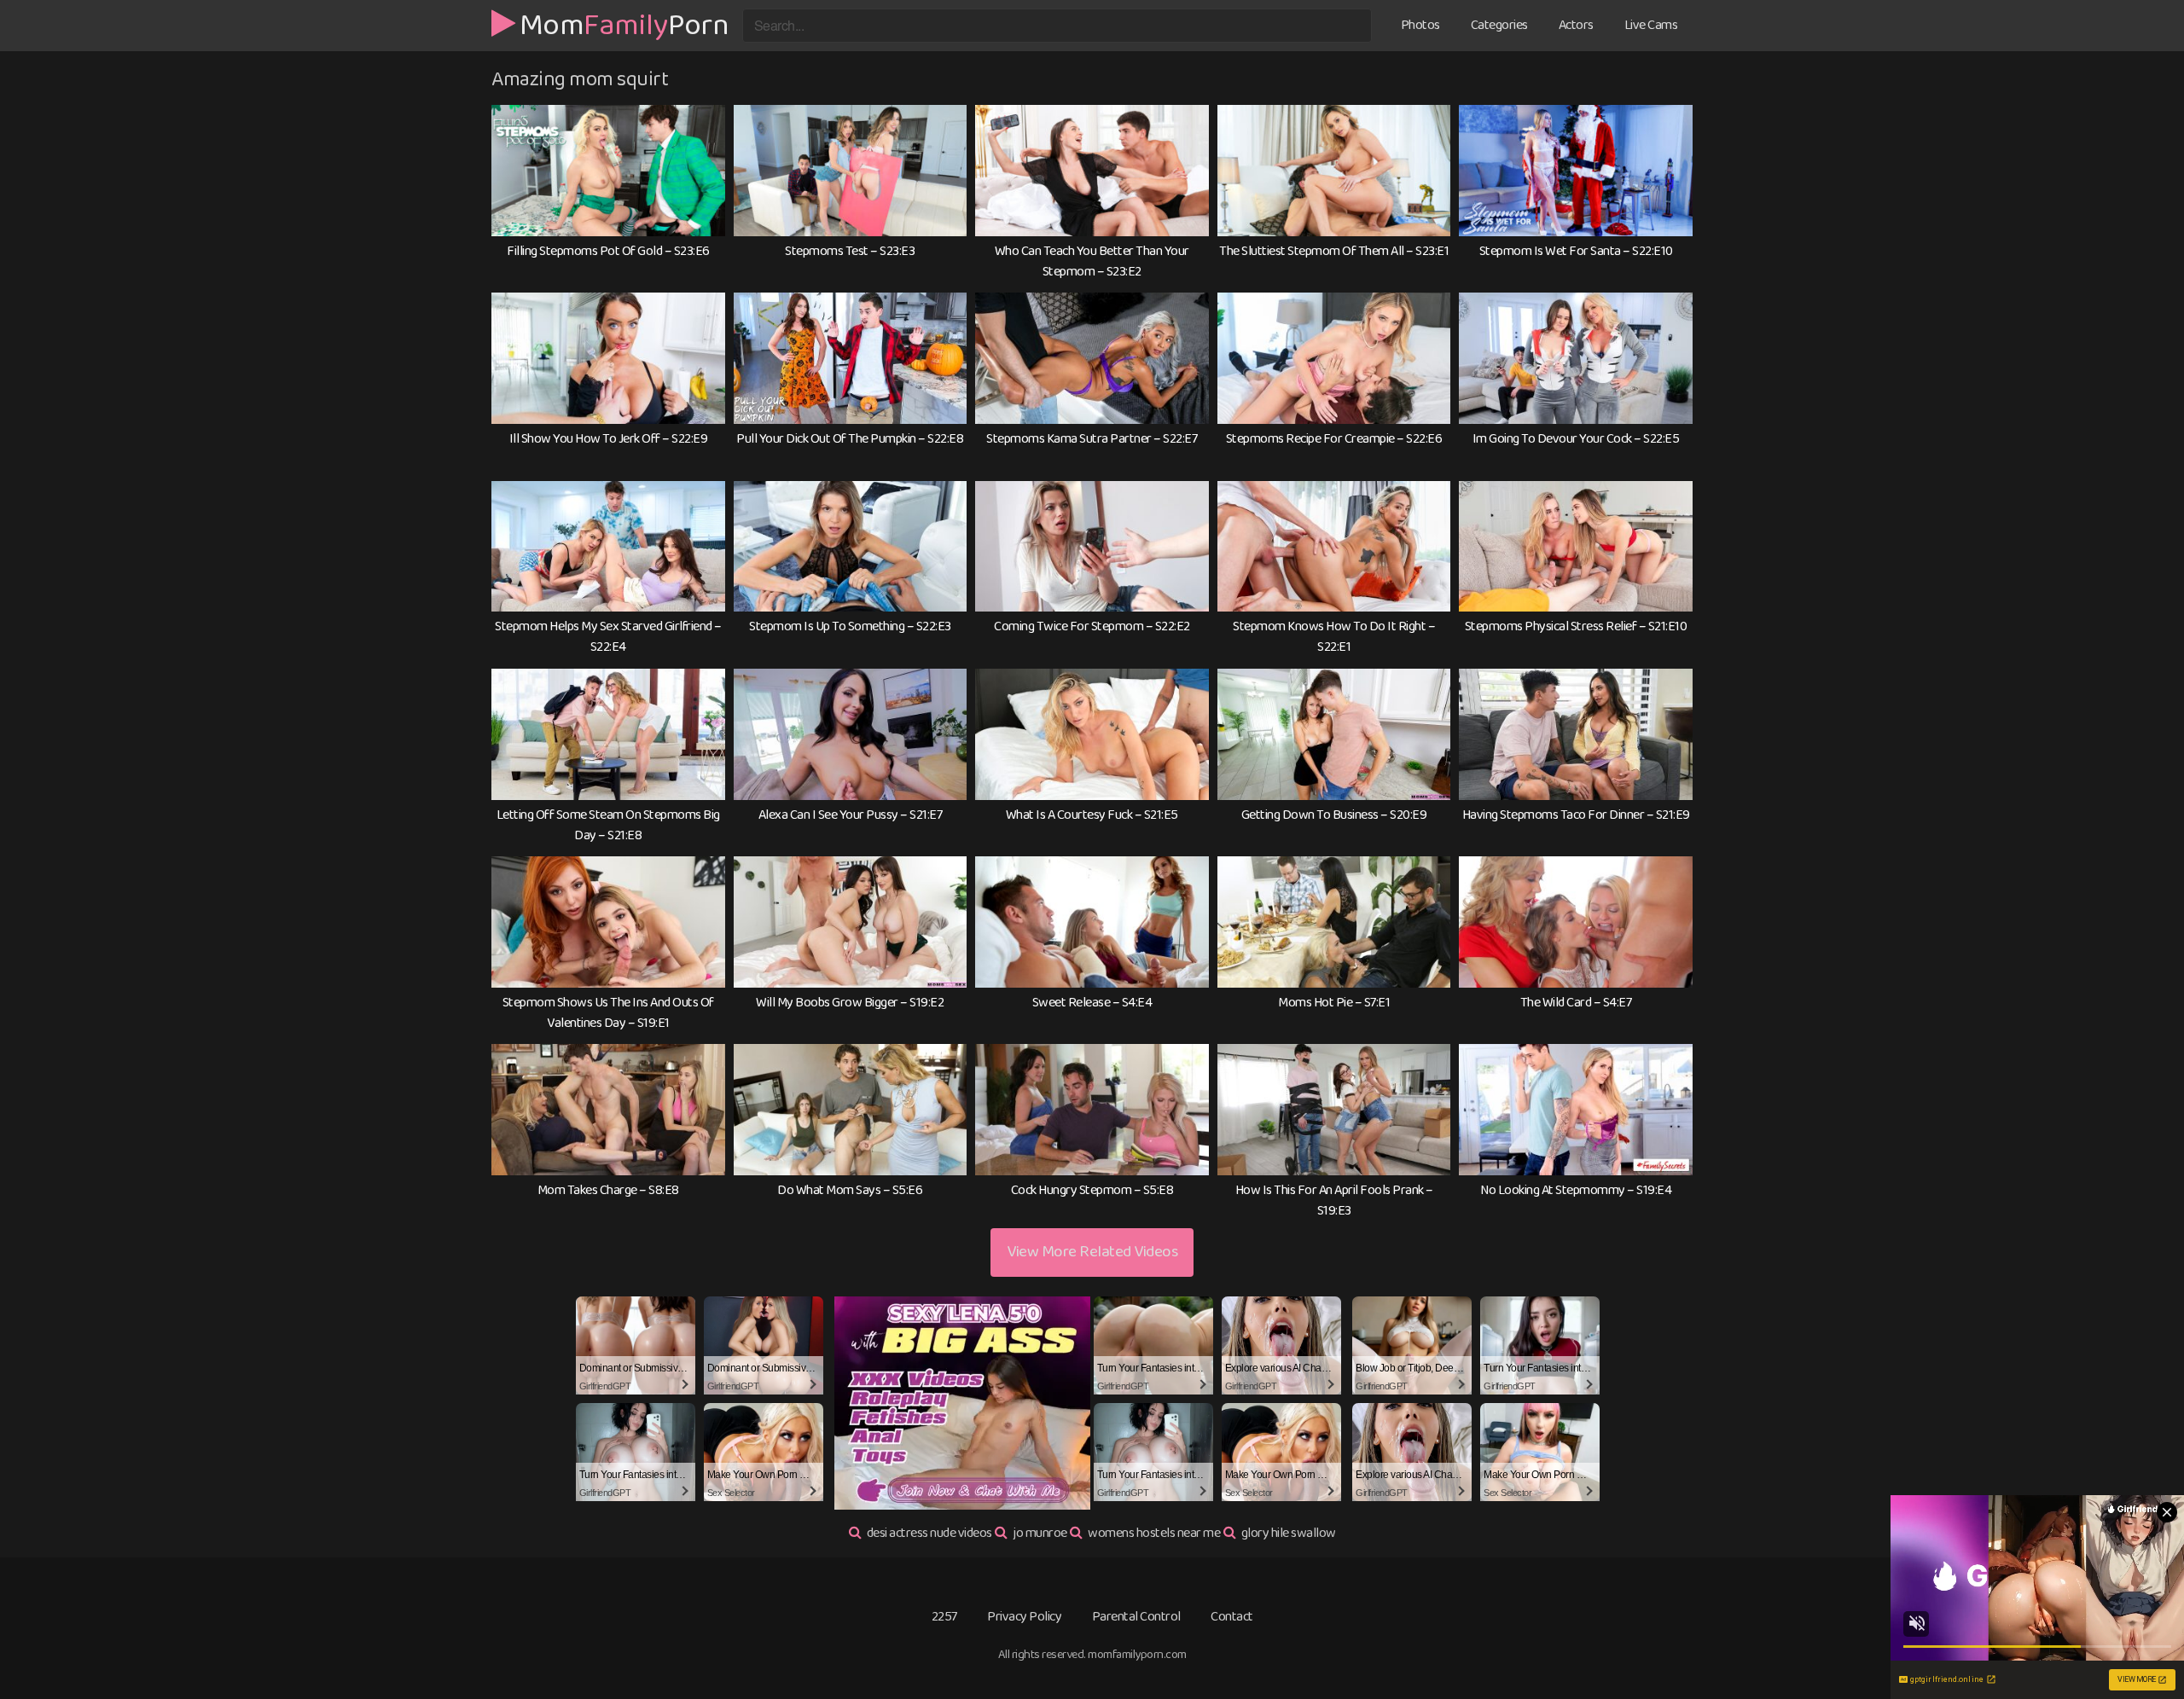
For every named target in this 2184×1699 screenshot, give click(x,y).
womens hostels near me (1154, 1533)
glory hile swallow (1289, 1533)
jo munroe (1040, 1533)
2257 (944, 1617)
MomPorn (624, 23)
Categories (1499, 25)
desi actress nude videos (929, 1533)
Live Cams (1651, 25)
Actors (1576, 25)
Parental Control (1136, 1617)
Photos (1420, 25)
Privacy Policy (1024, 1617)
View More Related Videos (1092, 1252)
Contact (1232, 1617)
